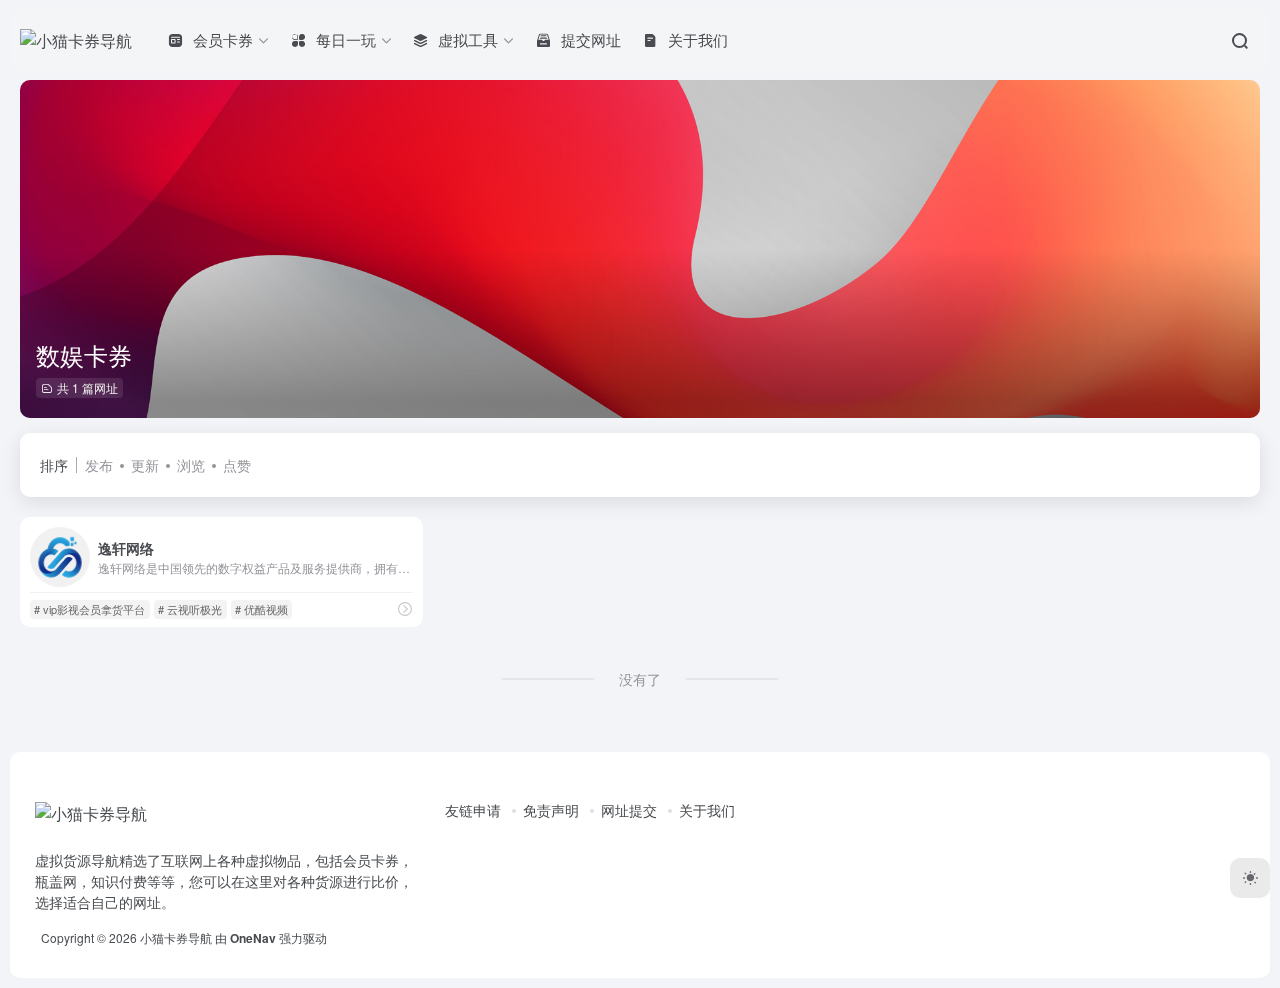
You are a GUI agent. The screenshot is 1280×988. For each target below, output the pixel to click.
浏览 (191, 465)
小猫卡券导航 (176, 937)
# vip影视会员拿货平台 (89, 609)
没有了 (640, 679)
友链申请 (473, 810)
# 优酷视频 (261, 609)
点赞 (237, 465)
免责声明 (551, 810)
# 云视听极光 (190, 609)
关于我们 (707, 810)
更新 (145, 465)
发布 (99, 465)
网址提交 (629, 810)
